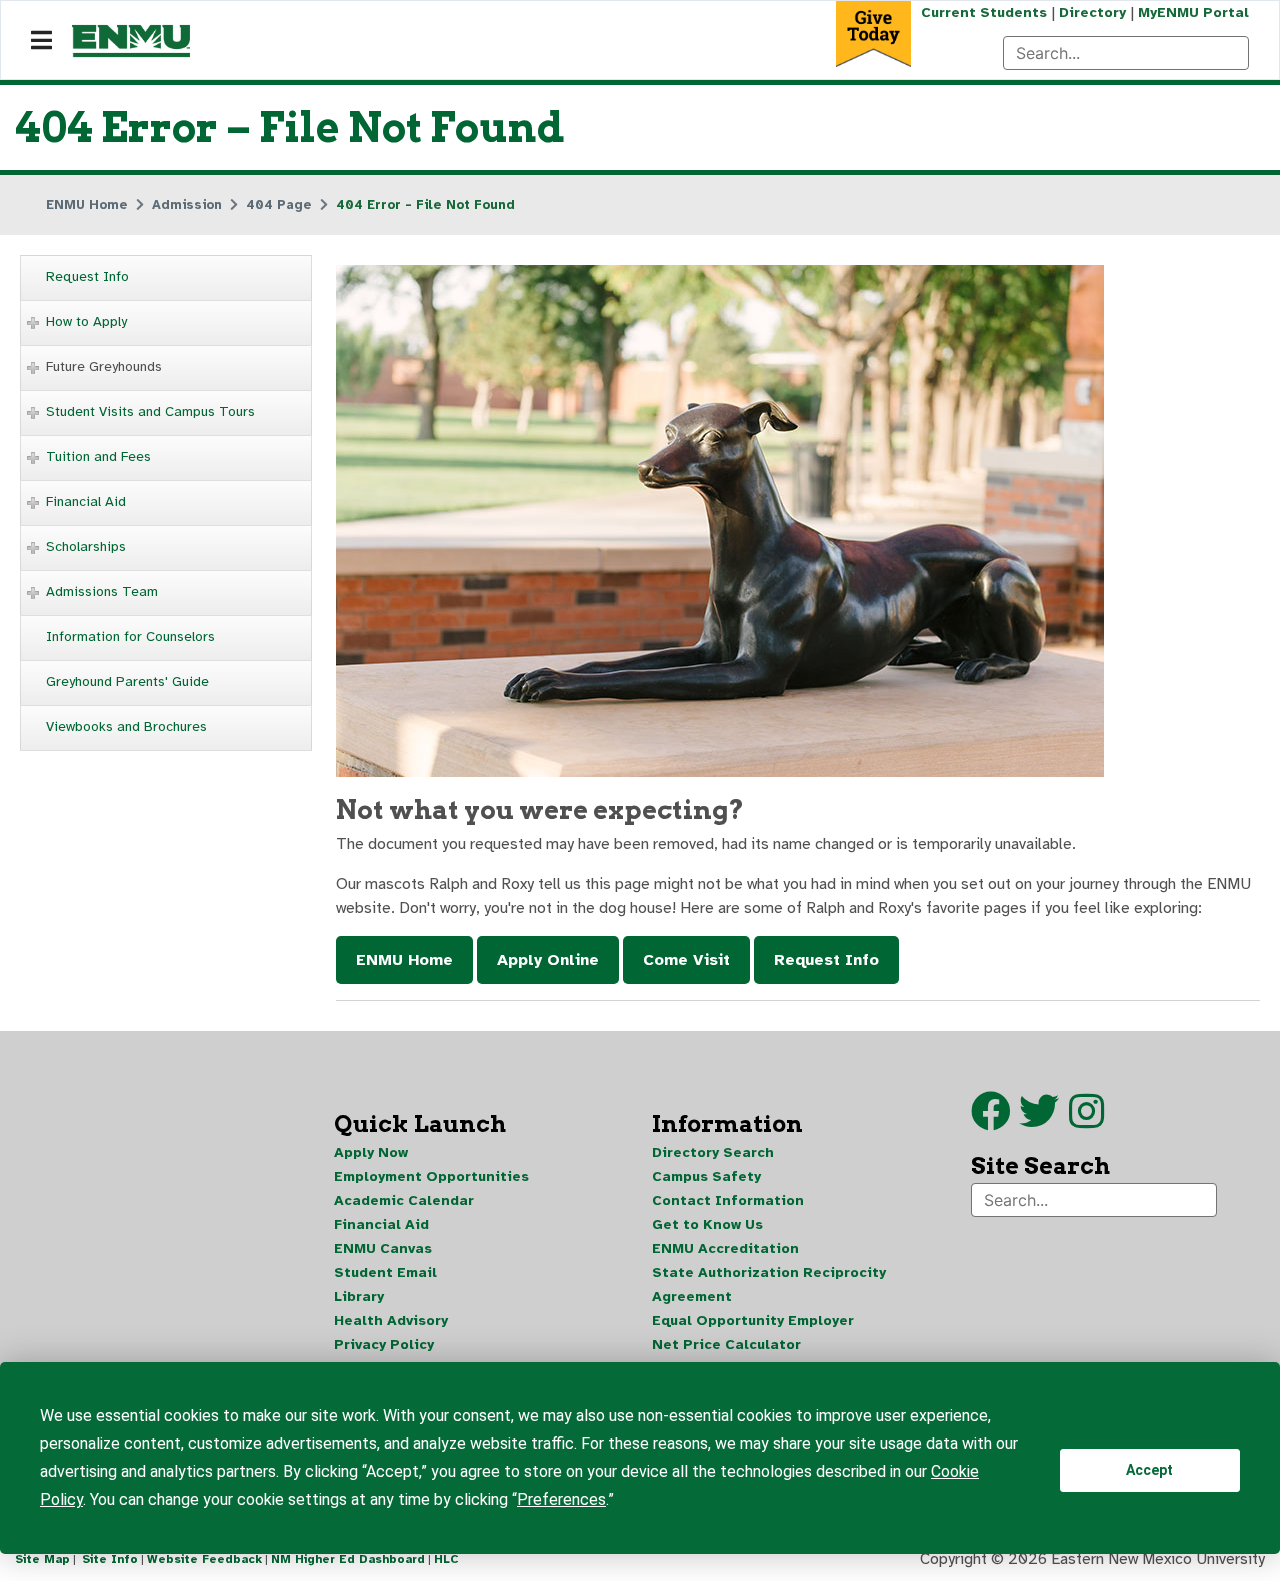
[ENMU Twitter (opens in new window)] (1044, 1121)
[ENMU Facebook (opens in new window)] (991, 1121)
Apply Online (548, 960)
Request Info (87, 276)
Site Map (42, 1559)
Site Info (110, 1559)
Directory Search (713, 1152)
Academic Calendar (404, 1200)
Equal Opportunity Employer (753, 1320)
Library (359, 1296)
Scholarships (86, 546)
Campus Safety (706, 1176)
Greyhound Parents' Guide (127, 681)
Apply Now (371, 1152)
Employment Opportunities (431, 1176)
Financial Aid (86, 501)
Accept (1149, 1470)
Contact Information (728, 1200)
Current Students (984, 12)
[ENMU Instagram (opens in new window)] (1086, 1121)
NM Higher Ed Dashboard (348, 1559)
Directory (1092, 12)
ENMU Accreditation (725, 1248)
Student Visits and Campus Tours (150, 411)
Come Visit (686, 960)
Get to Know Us (707, 1224)
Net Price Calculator (726, 1344)
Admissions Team (102, 591)
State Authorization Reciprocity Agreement (769, 1284)
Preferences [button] (561, 1499)
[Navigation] (41, 41)
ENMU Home (404, 960)
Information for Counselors (130, 636)
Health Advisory (391, 1320)
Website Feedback (204, 1559)
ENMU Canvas (383, 1248)
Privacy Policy (384, 1344)
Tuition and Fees (98, 456)
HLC (446, 1559)
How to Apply (86, 321)
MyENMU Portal (1193, 12)
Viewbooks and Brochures (126, 726)
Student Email (385, 1272)
